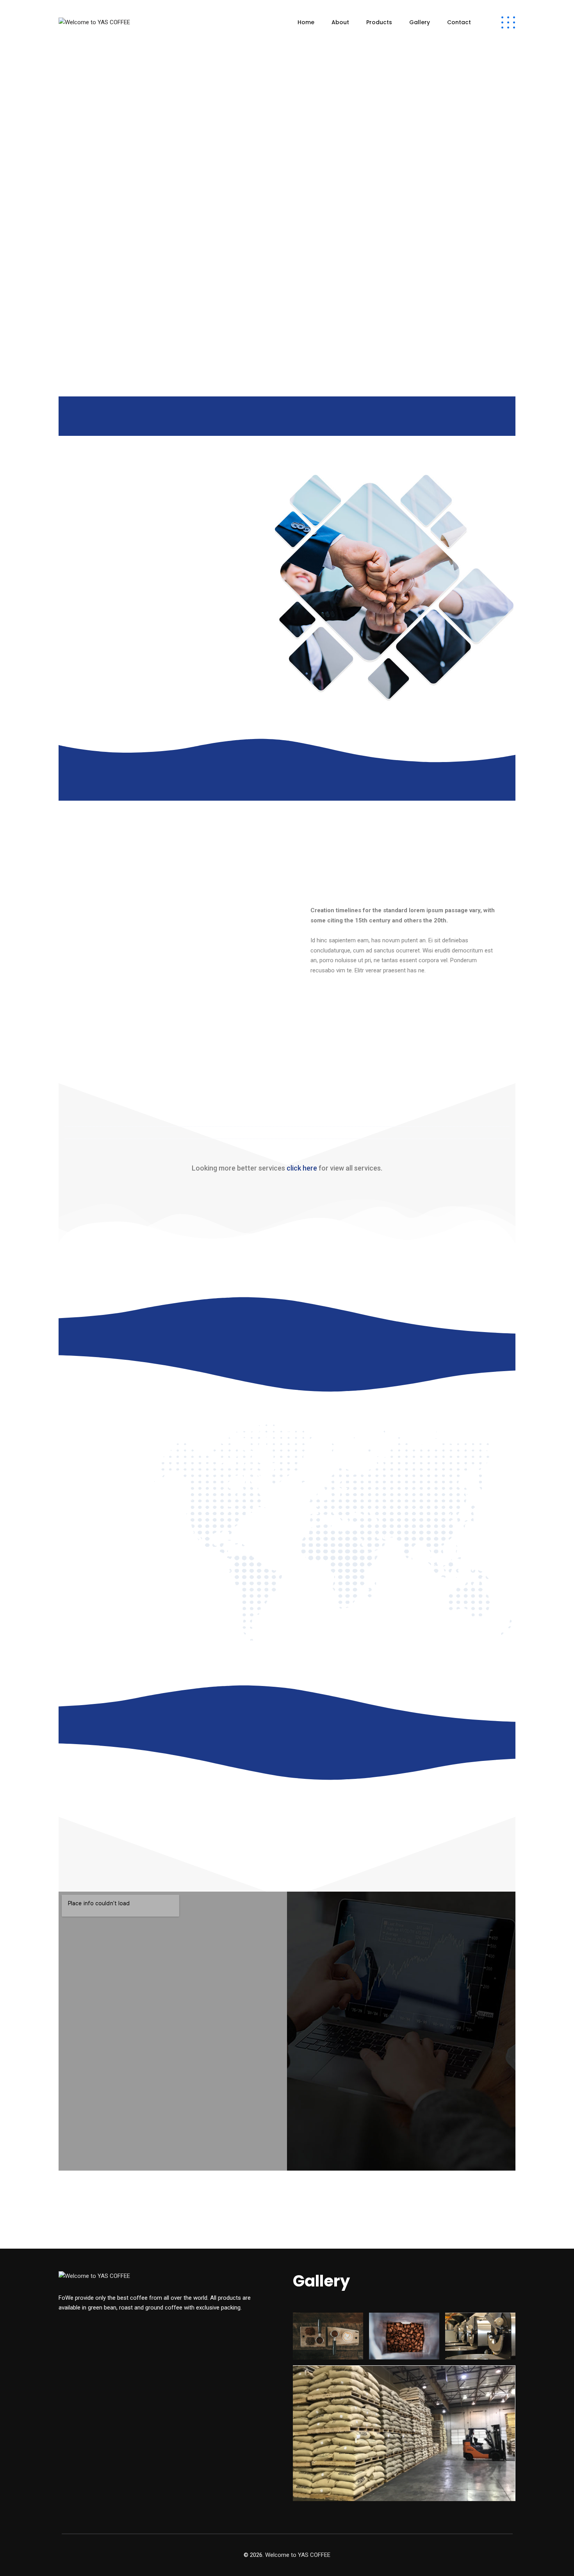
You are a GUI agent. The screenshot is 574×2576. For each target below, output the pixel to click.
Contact (459, 22)
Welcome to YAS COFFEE (298, 2555)
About (340, 22)
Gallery (420, 22)
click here (302, 1168)
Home (306, 22)
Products (379, 22)
